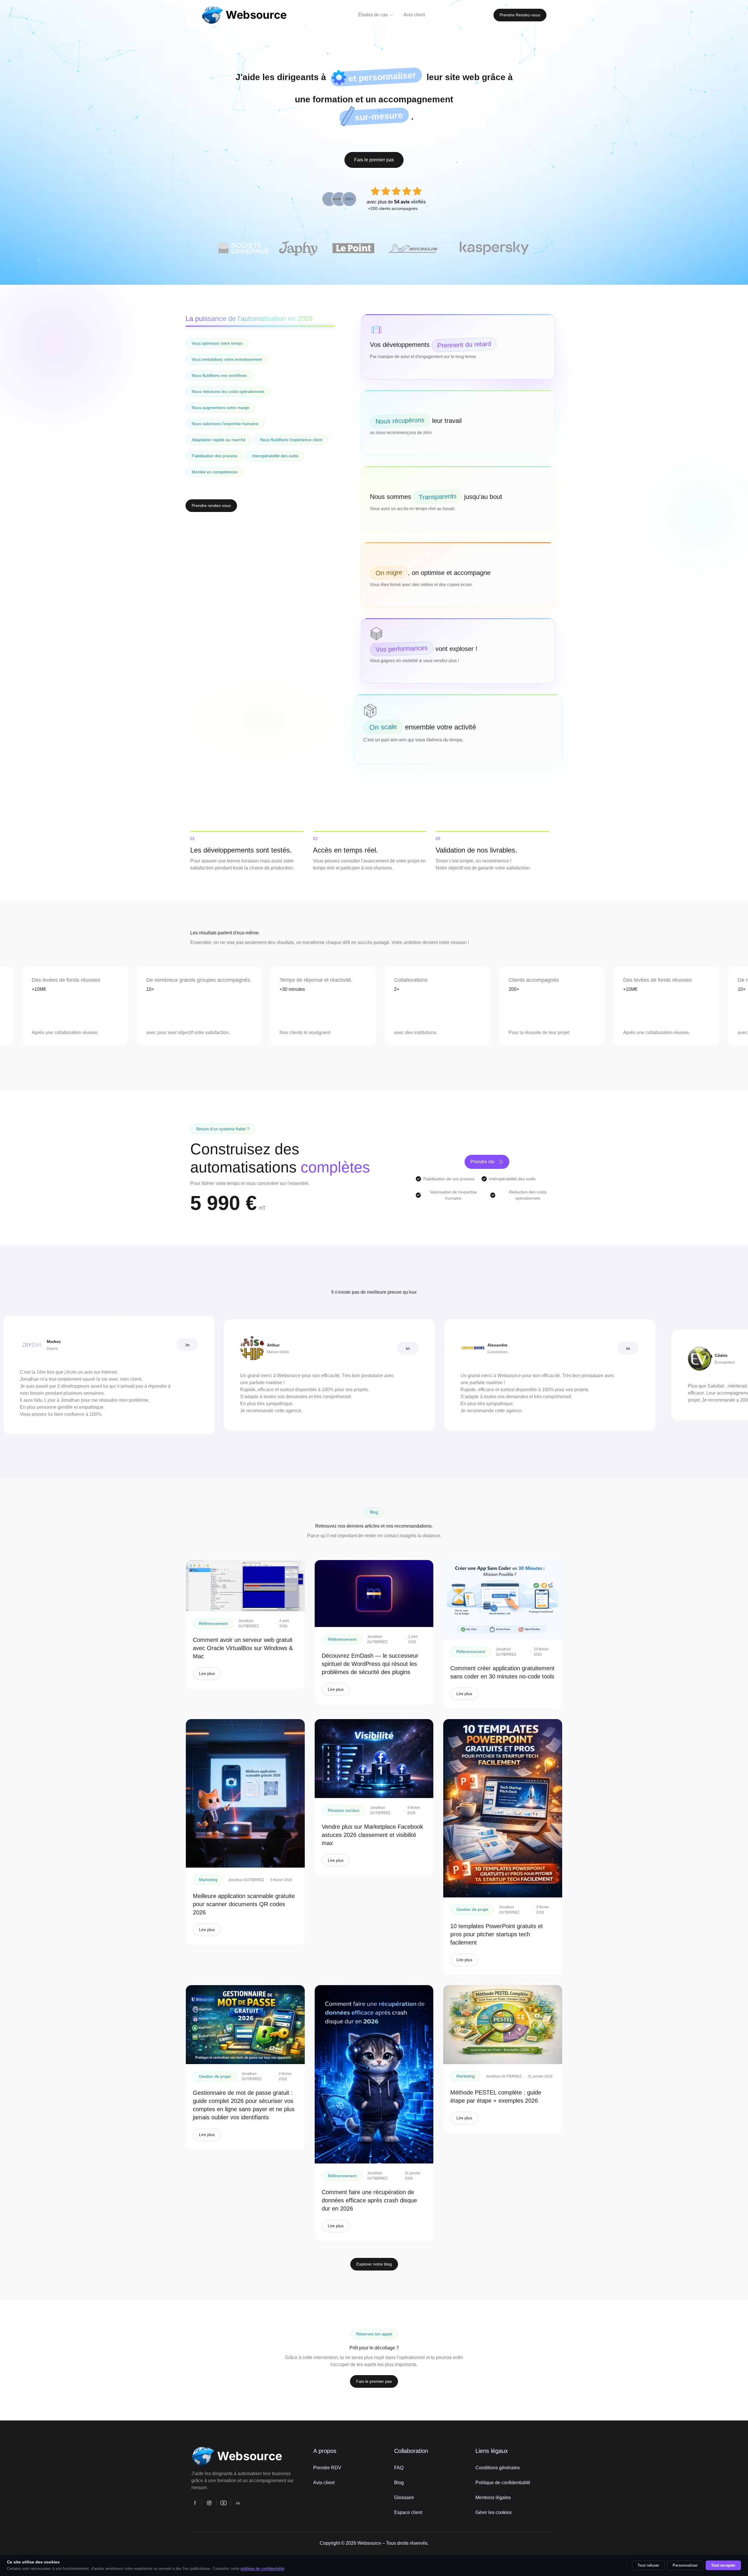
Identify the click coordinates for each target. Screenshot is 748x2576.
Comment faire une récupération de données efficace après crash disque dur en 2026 (369, 2200)
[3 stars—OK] (396, 191)
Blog (399, 2483)
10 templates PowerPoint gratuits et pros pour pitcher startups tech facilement (497, 1934)
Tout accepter (723, 2565)
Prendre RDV (327, 2468)
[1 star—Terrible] (375, 191)
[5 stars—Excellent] (417, 191)
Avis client (324, 2483)
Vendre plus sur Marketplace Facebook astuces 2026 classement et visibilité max (372, 1835)
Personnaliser (685, 2565)
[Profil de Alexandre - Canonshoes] (510, 1348)
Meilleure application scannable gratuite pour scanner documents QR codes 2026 (244, 1904)
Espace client (408, 2512)
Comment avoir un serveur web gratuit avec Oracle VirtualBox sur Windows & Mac (243, 1648)
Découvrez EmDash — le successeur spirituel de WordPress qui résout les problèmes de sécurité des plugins (370, 1664)
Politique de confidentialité (503, 2483)
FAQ (399, 2468)
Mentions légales (493, 2498)
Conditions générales (498, 2468)
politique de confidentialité (262, 2569)
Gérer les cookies (494, 2512)
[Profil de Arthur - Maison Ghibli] (290, 1348)
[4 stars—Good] (407, 191)
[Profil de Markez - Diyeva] (69, 1345)
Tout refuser (648, 2565)
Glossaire (404, 2498)
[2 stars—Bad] (386, 191)
